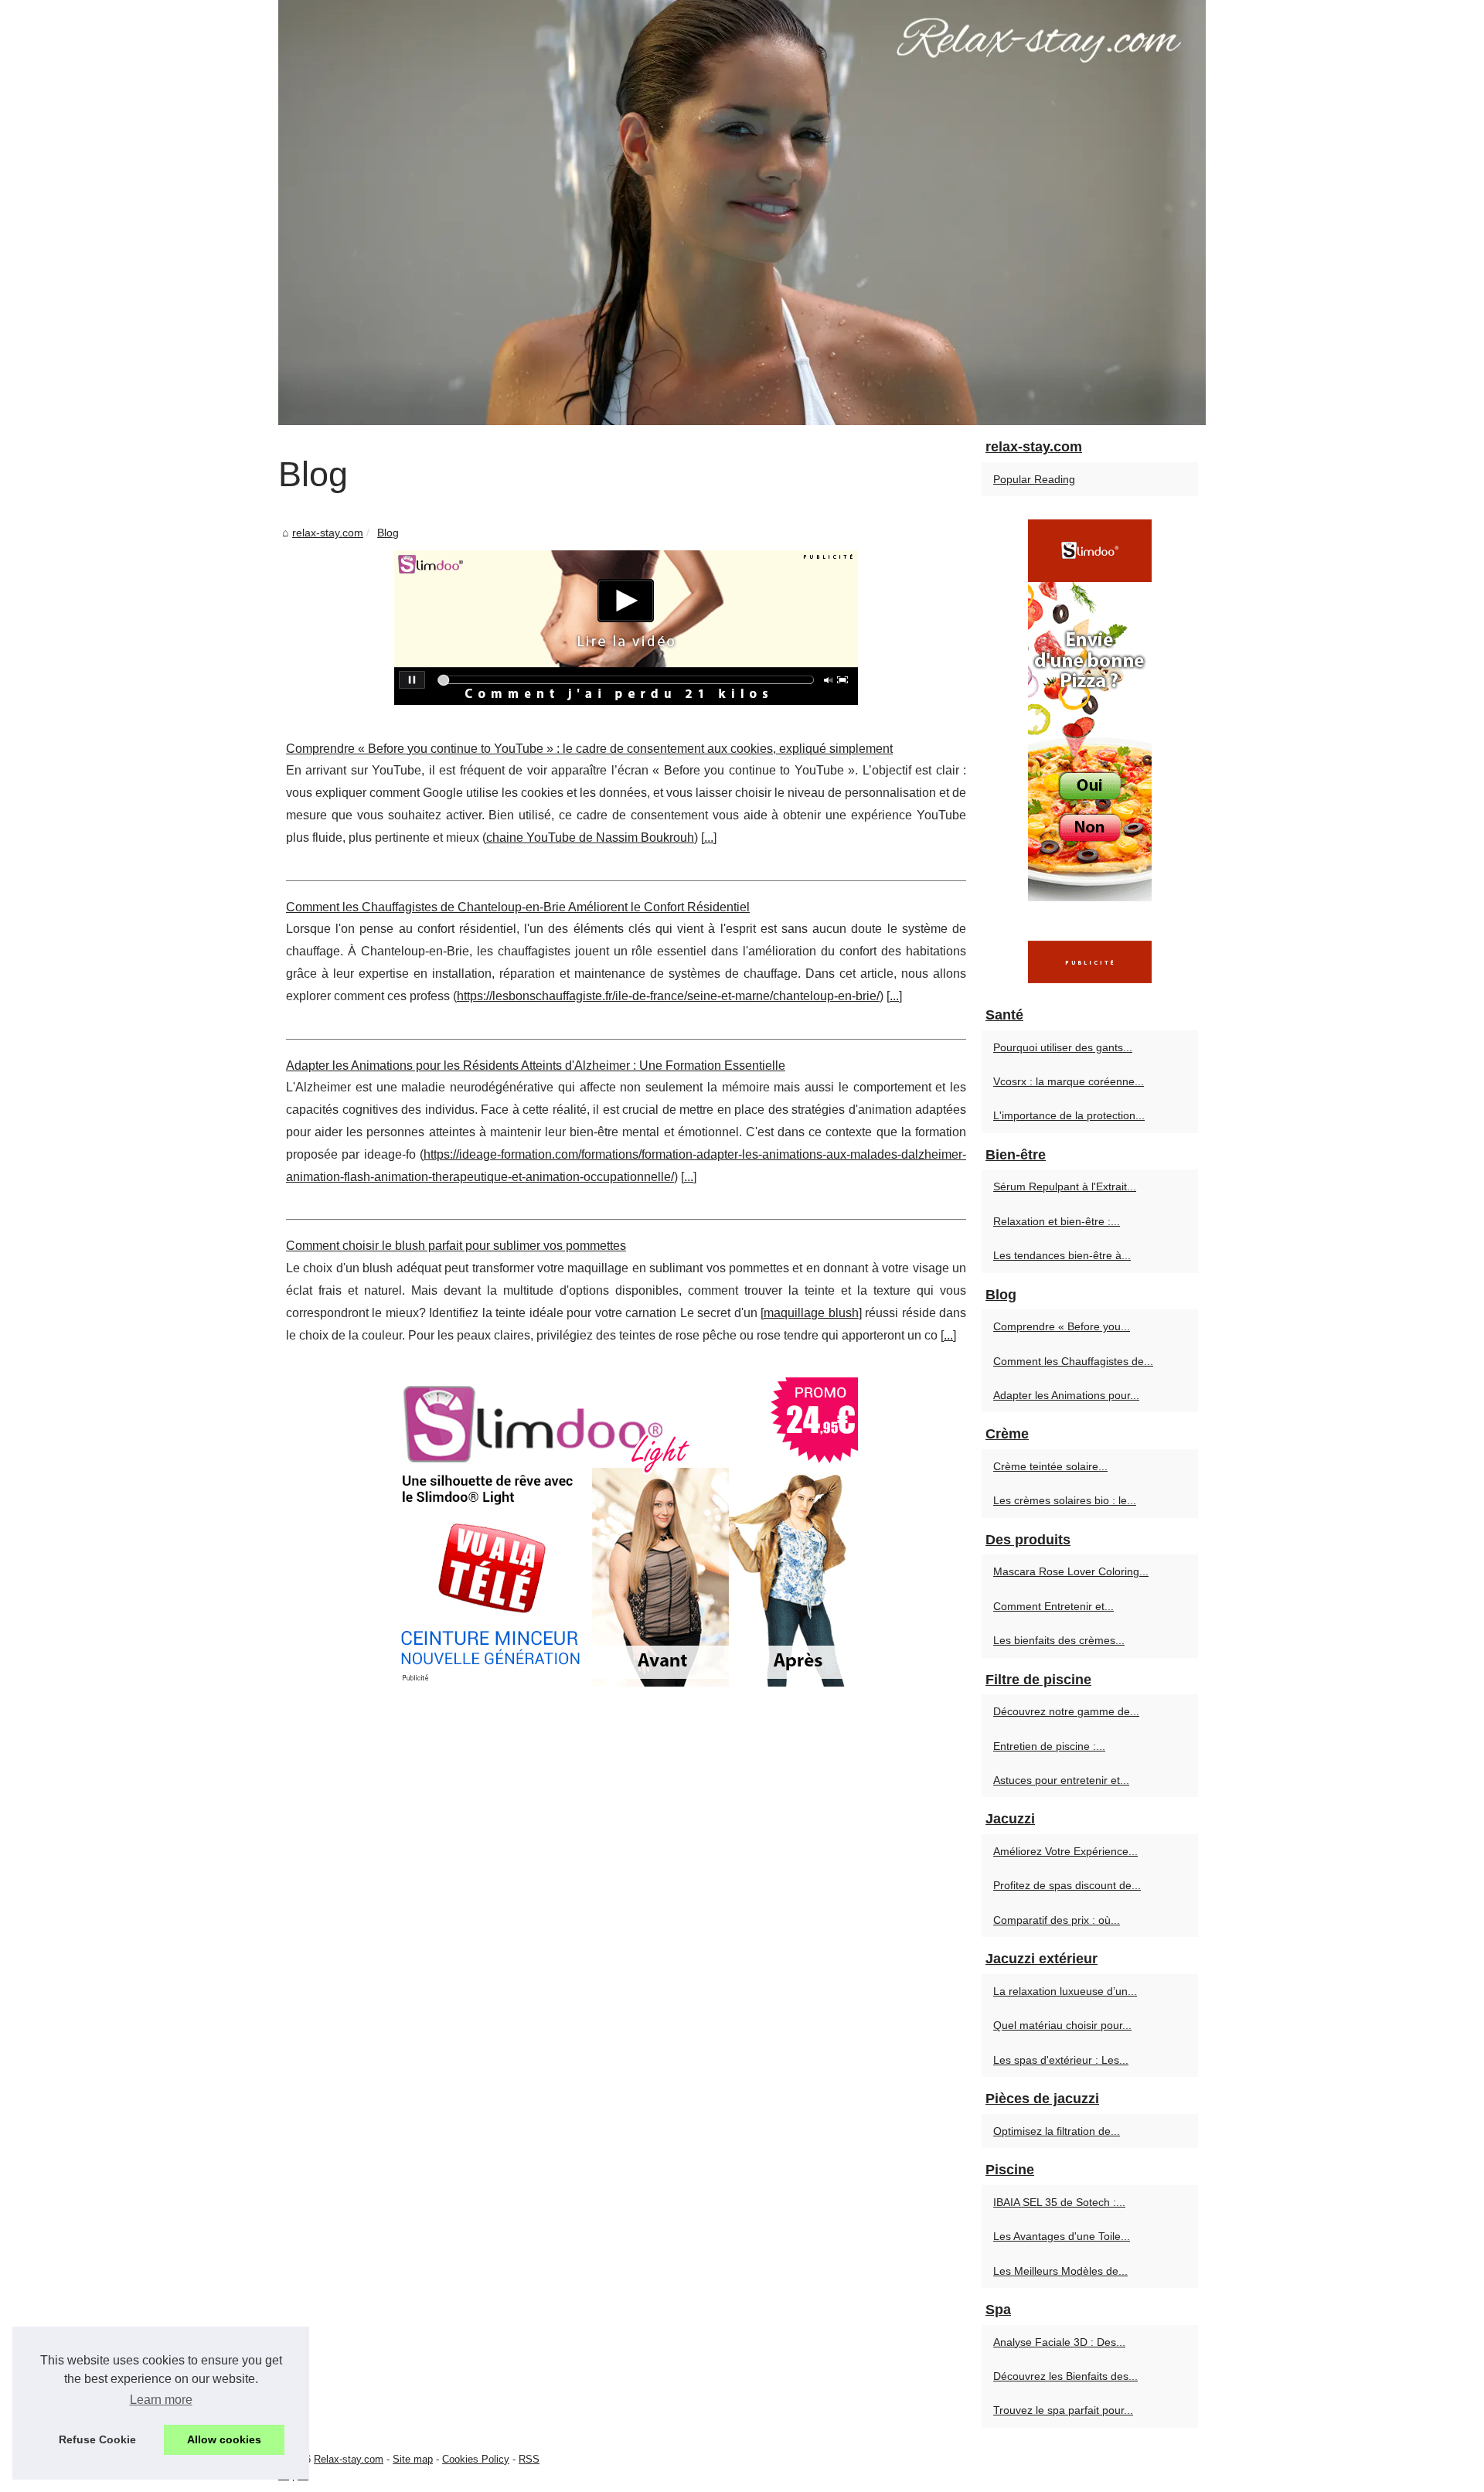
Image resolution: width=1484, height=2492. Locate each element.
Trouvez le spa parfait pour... (1063, 2410)
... (709, 837)
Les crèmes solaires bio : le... (1065, 1500)
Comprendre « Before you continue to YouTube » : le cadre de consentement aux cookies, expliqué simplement (589, 749)
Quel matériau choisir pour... (1062, 2025)
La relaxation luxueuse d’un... (1065, 1991)
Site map (413, 2459)
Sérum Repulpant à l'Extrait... (1065, 1186)
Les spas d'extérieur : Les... (1061, 2060)
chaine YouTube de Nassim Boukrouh (590, 837)
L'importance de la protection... (1069, 1115)
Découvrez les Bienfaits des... (1065, 2376)
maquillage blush (811, 1313)
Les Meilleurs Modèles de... (1060, 2271)
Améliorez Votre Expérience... (1065, 1851)
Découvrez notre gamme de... (1066, 1711)
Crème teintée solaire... (1050, 1466)
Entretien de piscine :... (1049, 1746)
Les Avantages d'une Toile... (1062, 2236)
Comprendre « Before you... (1062, 1326)
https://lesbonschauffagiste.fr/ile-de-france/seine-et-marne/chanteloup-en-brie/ (668, 996)
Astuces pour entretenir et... (1061, 1780)
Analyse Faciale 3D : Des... (1059, 2342)
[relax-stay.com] (742, 213)
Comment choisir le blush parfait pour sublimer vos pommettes (456, 1246)
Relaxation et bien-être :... (1057, 1221)
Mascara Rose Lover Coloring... (1071, 1571)
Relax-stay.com (349, 2459)
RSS (529, 2459)
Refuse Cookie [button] (97, 2439)
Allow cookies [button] (224, 2439)
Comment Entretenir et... (1053, 1606)
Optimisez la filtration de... (1057, 2131)
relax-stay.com (328, 533)
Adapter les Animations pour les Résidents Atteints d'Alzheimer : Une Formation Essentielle (536, 1066)
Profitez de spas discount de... (1067, 1885)
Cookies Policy (476, 2459)
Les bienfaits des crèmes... (1059, 1640)
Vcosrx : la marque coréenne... (1069, 1081)
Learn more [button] (161, 2400)
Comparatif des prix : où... (1057, 1920)
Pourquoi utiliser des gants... (1063, 1047)
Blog (388, 533)
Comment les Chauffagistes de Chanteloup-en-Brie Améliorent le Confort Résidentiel (518, 907)
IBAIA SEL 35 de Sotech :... (1059, 2202)
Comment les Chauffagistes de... (1073, 1361)
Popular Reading (1034, 479)
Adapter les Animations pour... (1066, 1395)
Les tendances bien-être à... (1062, 1255)
